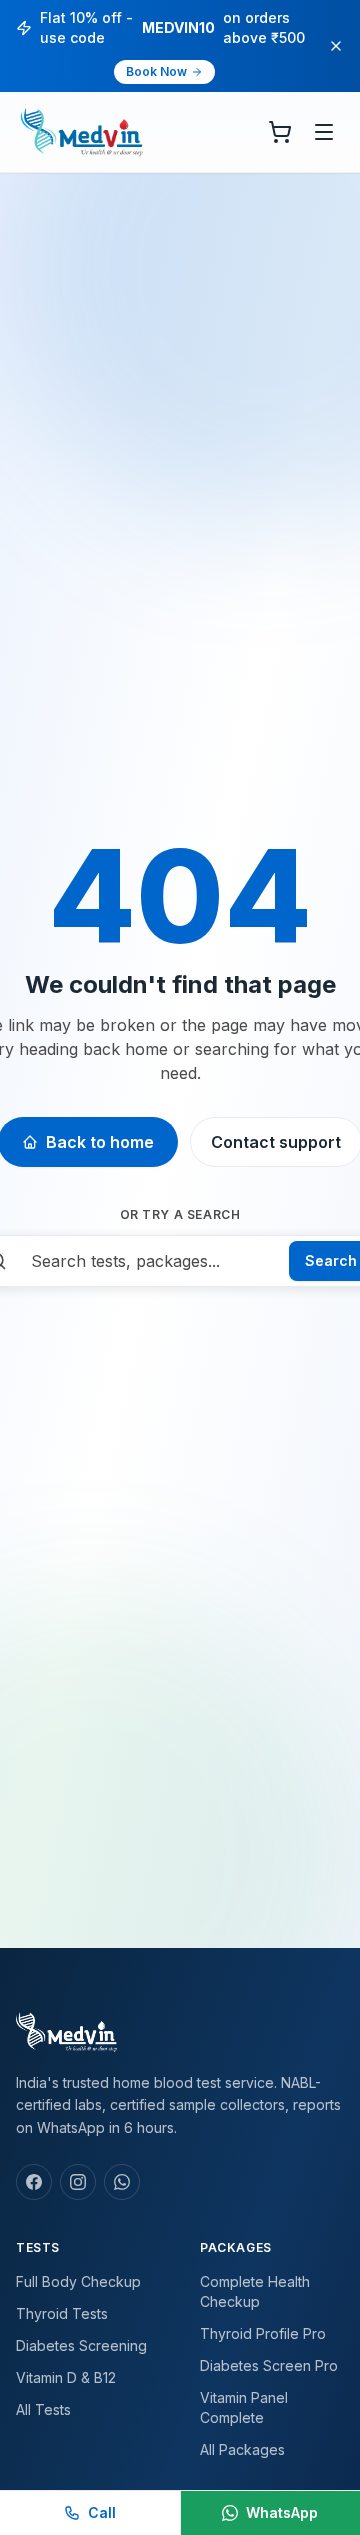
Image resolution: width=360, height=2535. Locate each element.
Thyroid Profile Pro (263, 2333)
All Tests (43, 2409)
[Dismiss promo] (336, 46)
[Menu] (324, 132)
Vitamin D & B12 (66, 2377)
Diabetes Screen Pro (269, 2365)
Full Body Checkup (78, 2281)
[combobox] (148, 1261)
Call (102, 2512)
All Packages (242, 2449)
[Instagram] (78, 2182)
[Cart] (280, 132)
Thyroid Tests (62, 2313)
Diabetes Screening (81, 2345)
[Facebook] (34, 2182)
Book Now (156, 71)
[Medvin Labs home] (81, 132)
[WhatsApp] (122, 2182)
